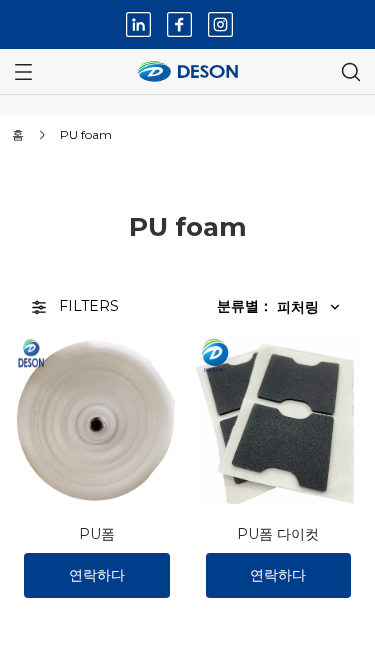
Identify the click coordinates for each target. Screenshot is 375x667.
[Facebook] (179, 24)
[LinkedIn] (138, 24)
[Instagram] (220, 24)
